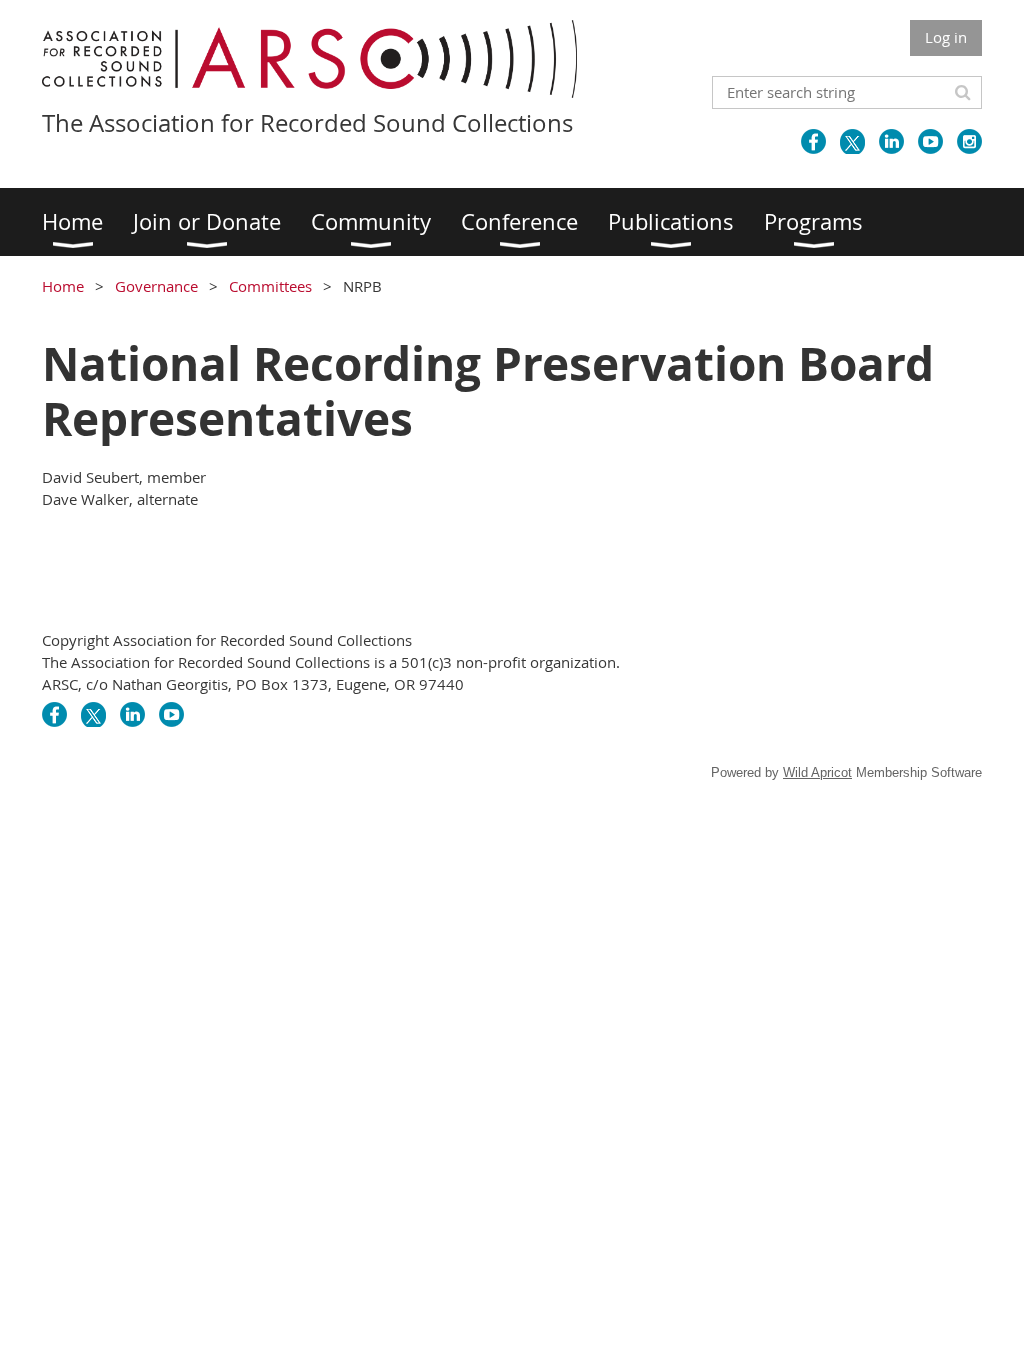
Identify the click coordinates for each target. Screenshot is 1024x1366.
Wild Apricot (817, 772)
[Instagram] (969, 141)
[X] (852, 141)
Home (63, 286)
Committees (270, 286)
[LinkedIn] (891, 141)
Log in (946, 37)
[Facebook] (813, 141)
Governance (156, 286)
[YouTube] (930, 141)
